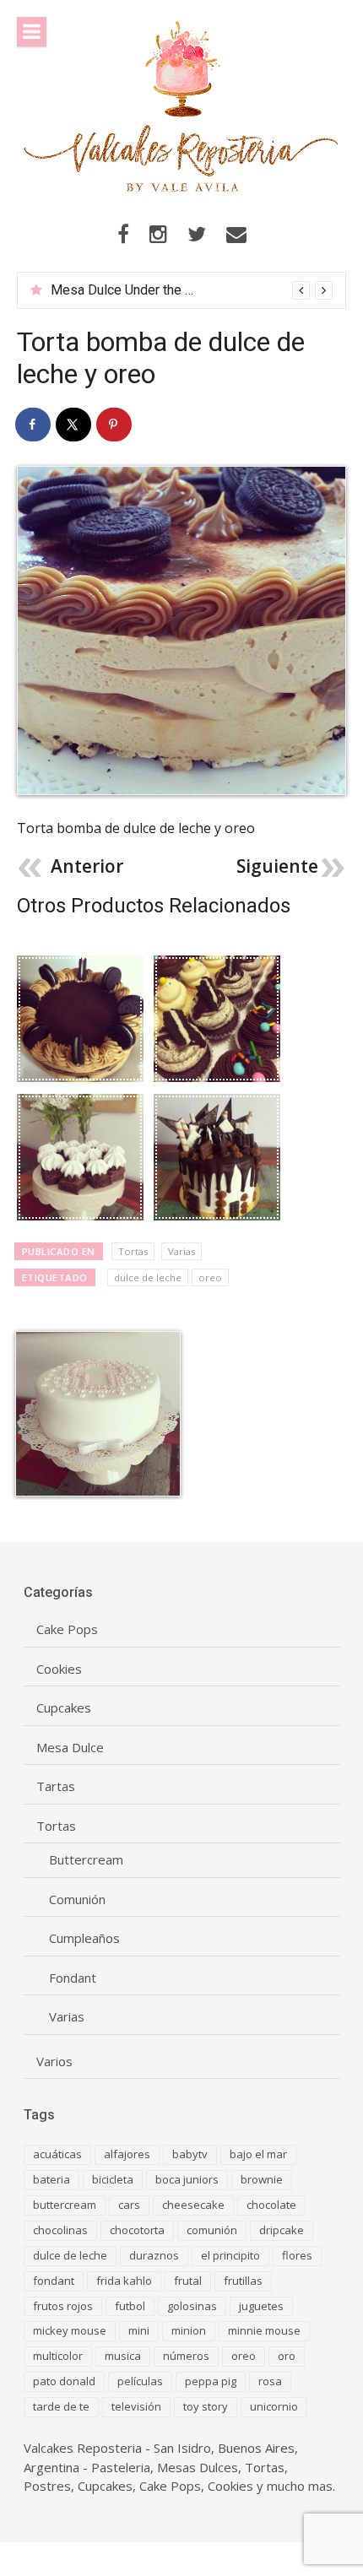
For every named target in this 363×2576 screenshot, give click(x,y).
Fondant (73, 1978)
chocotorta (137, 2230)
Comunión (77, 1900)
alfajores (127, 2154)
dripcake (282, 2230)
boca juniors (187, 2179)
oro (287, 2356)
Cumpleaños (84, 1938)
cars (129, 2205)
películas (140, 2381)
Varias (181, 1251)
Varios (54, 2062)
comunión (212, 2230)
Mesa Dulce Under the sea (129, 290)
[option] (192, 290)
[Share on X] (74, 425)
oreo (210, 1277)
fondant (54, 2281)
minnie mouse (264, 2330)
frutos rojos (63, 2306)
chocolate (271, 2205)
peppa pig (211, 2381)
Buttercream (86, 1860)
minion (189, 2330)
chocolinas (60, 2230)
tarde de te (61, 2406)
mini (139, 2330)
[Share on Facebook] (34, 425)
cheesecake (193, 2205)
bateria (51, 2179)
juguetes (261, 2306)
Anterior (87, 866)
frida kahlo (124, 2281)
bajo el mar (258, 2154)
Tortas (133, 1251)
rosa (270, 2381)
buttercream (65, 2205)
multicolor (58, 2356)
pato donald (64, 2381)
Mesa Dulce (70, 1748)
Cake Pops (67, 1629)
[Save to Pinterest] (115, 425)
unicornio (274, 2406)
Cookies (59, 1669)
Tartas (56, 1786)
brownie (262, 2179)
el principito (230, 2255)
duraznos (154, 2255)
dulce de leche (148, 1277)
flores (297, 2255)
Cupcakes (64, 1708)
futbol (130, 2306)
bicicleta (113, 2179)
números (186, 2356)
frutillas (243, 2281)
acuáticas (57, 2154)
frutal (188, 2281)
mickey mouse (70, 2330)
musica (123, 2356)
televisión (136, 2406)
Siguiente (277, 866)
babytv (190, 2154)
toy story (206, 2406)
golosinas (192, 2306)
